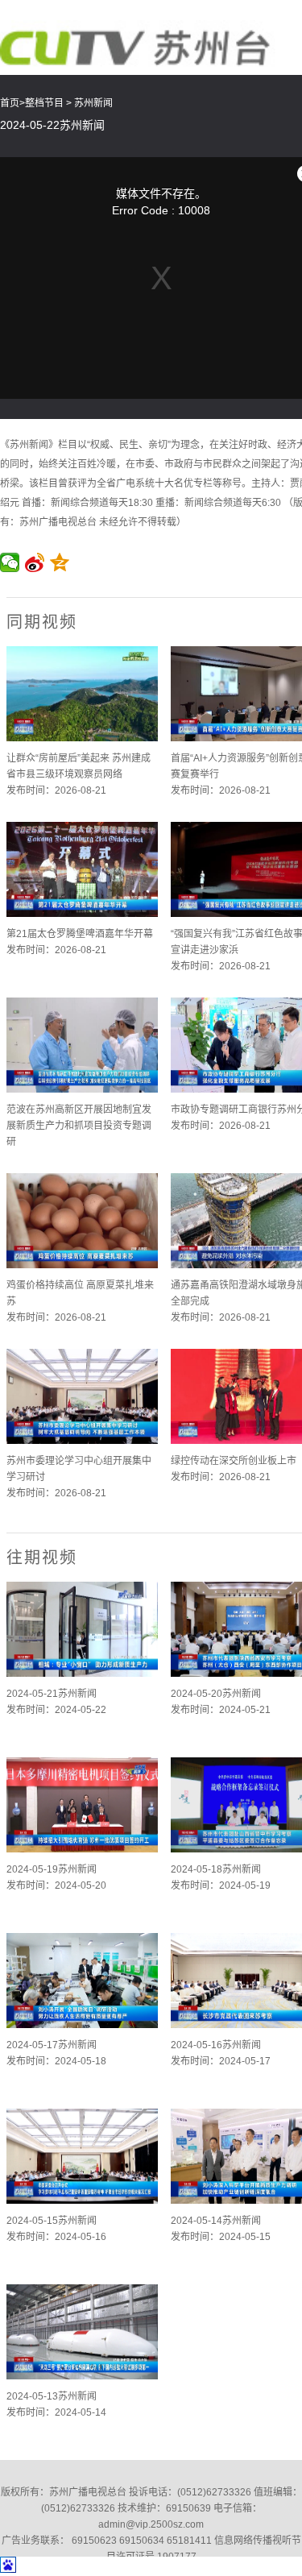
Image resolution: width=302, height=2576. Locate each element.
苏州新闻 (93, 103)
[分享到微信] (10, 562)
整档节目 (44, 103)
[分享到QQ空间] (60, 562)
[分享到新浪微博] (35, 562)
